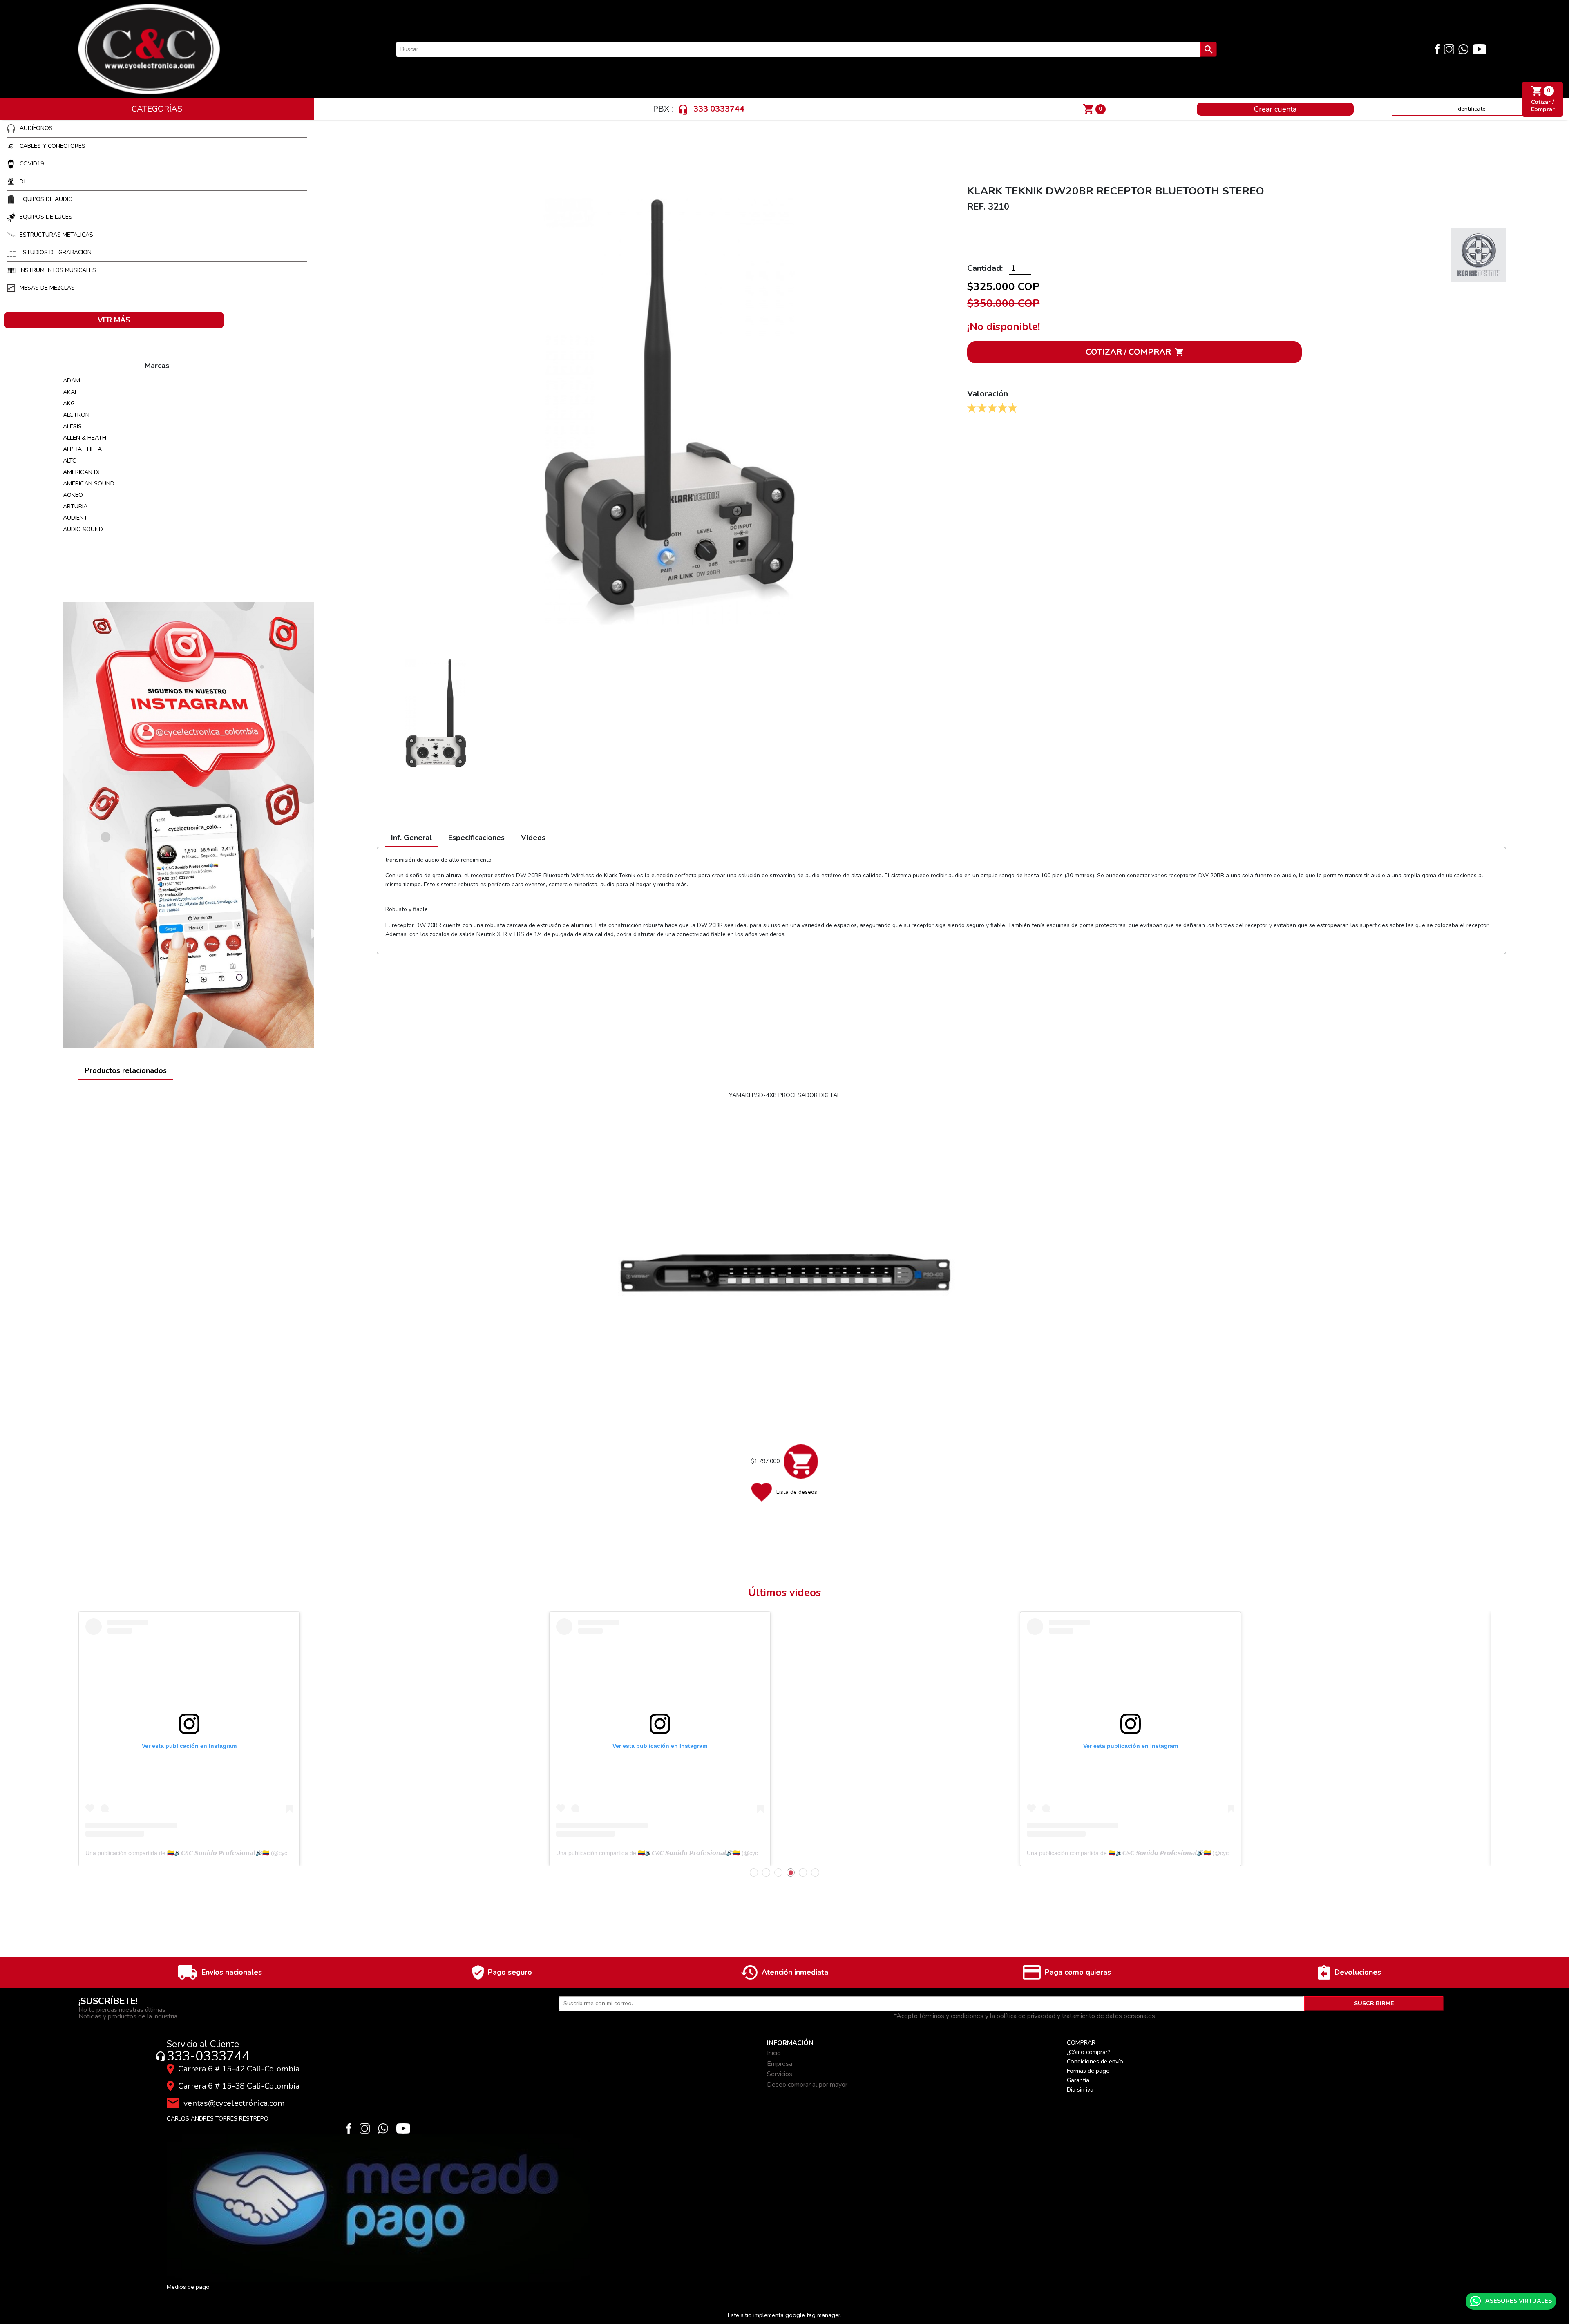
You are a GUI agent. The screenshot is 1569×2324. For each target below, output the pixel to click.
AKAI (69, 392)
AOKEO (73, 495)
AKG (69, 403)
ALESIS (72, 426)
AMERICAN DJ (81, 472)
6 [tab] (815, 1873)
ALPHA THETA (82, 449)
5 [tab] (803, 1873)
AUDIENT (75, 518)
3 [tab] (778, 1873)
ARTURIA (75, 506)
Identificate (1471, 109)
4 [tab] (791, 1873)
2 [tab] (766, 1873)
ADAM (72, 380)
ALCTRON (76, 415)
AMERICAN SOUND (89, 483)
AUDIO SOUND (83, 529)
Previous (97, 1739)
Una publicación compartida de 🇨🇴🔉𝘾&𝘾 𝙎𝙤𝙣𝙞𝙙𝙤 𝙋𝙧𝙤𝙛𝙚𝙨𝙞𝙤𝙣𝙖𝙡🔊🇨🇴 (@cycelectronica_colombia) (215, 1853)
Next (1472, 1739)
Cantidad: (986, 268)
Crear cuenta (1275, 109)
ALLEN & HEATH (85, 438)
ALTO (70, 460)
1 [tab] (754, 1873)
